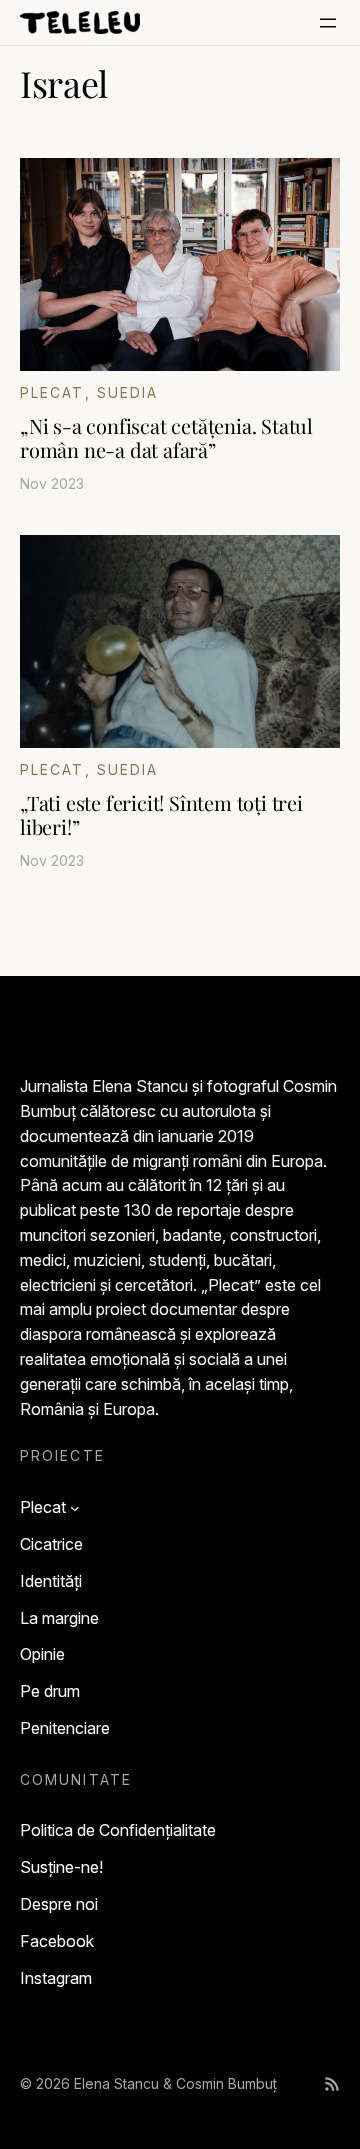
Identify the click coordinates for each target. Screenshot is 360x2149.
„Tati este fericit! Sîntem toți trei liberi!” (161, 815)
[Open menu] (328, 23)
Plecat (52, 392)
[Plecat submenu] (75, 1508)
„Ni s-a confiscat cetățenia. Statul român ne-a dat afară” (166, 438)
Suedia (128, 392)
